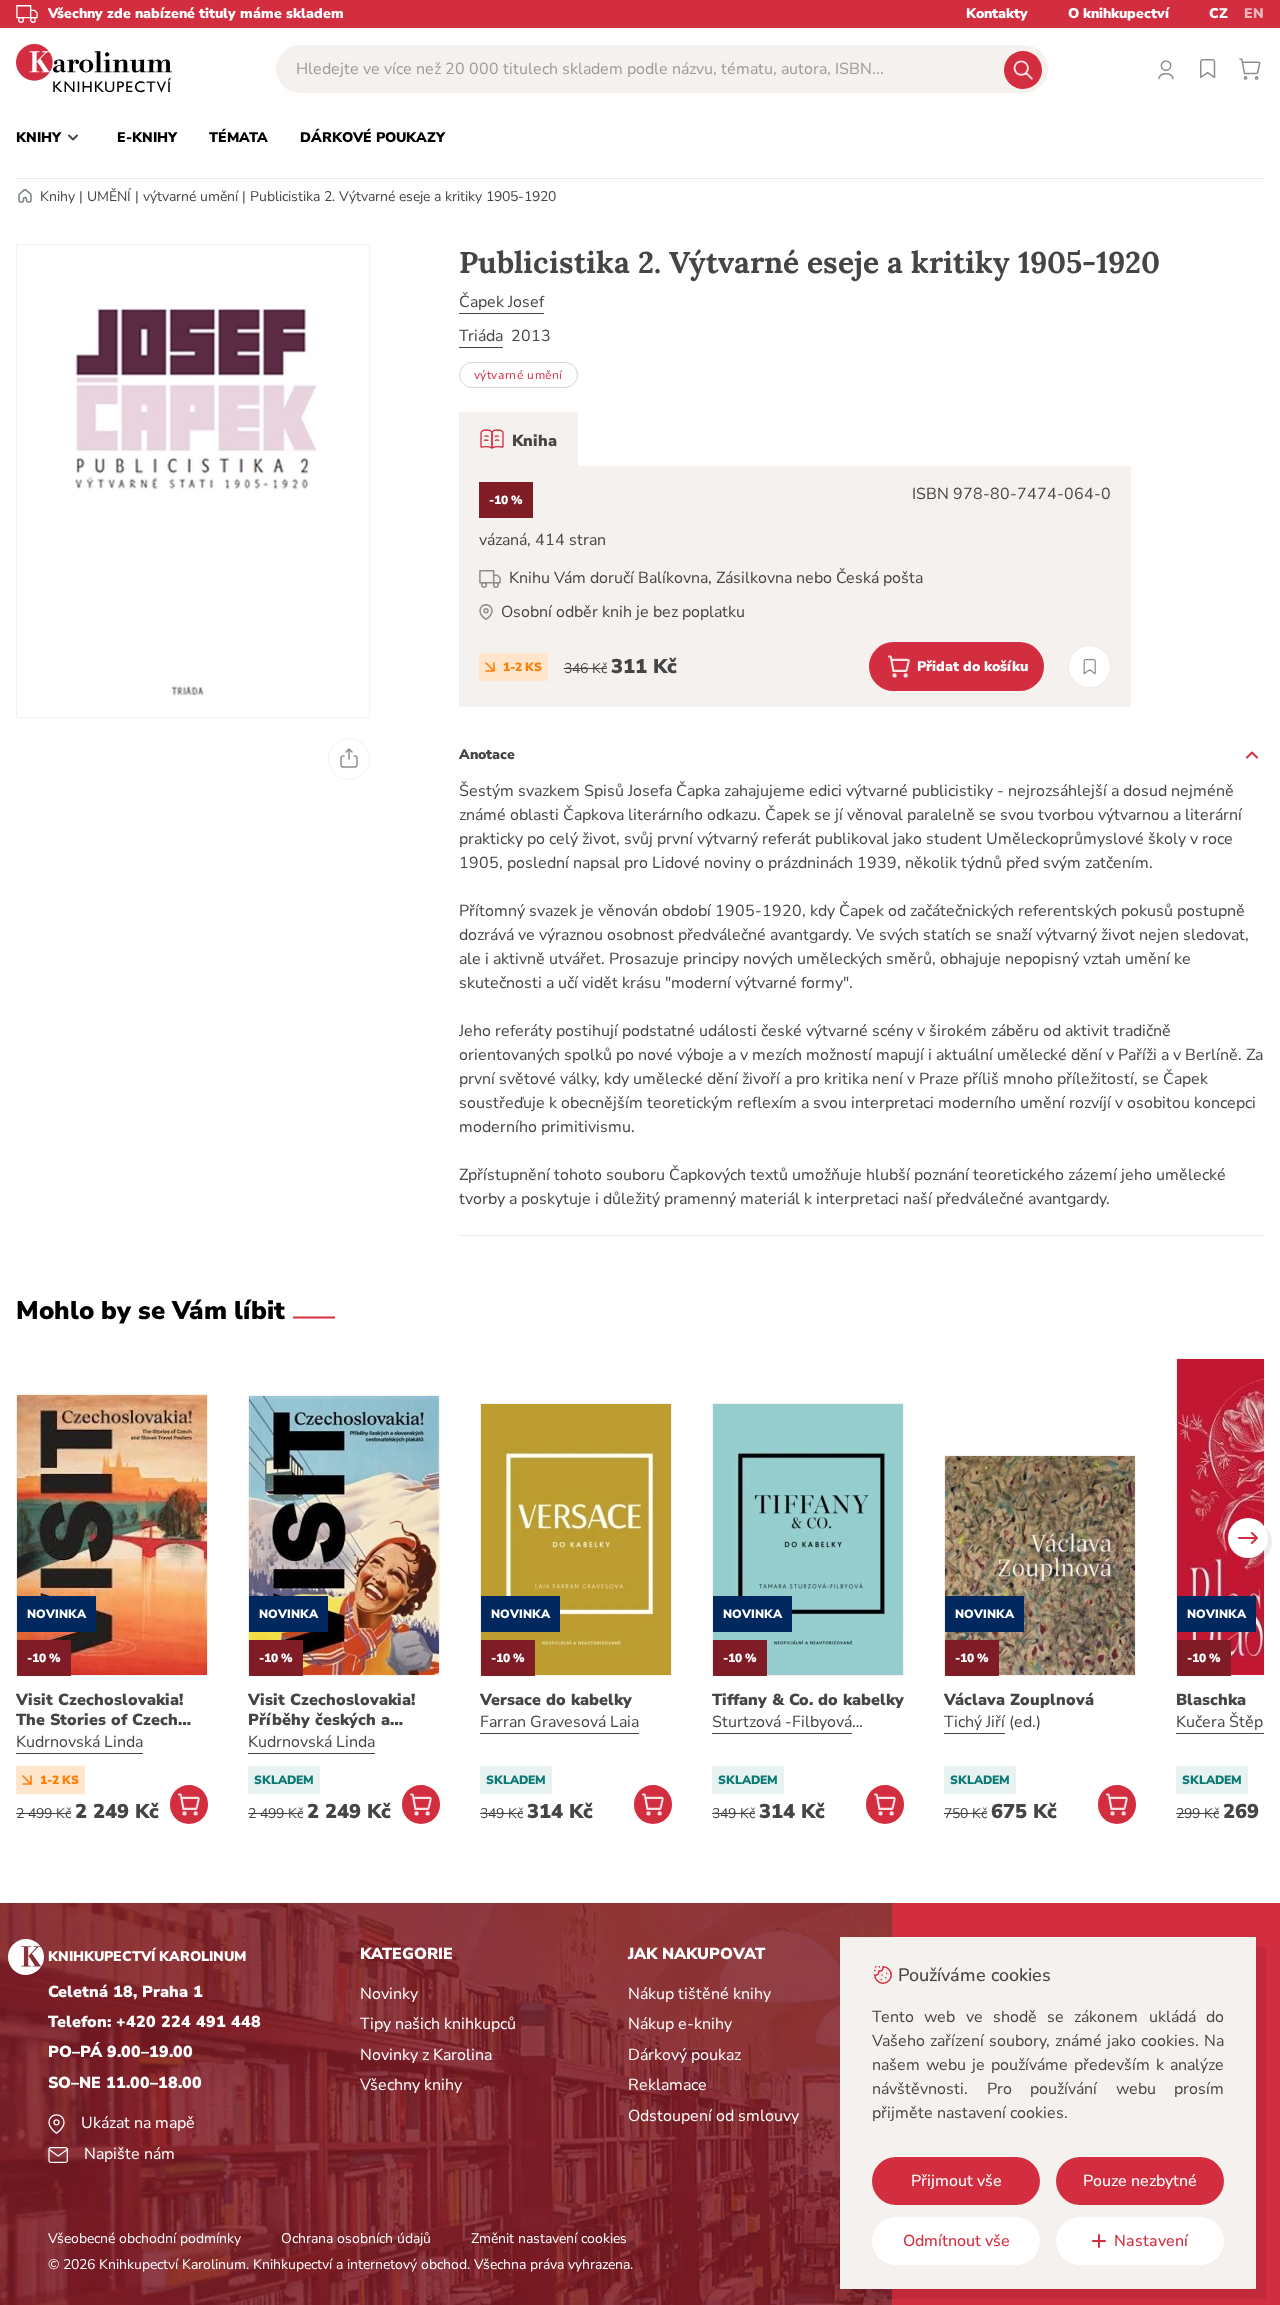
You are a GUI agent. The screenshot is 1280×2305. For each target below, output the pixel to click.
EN (1254, 13)
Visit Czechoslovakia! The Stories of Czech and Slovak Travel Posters (99, 1710)
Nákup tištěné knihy (699, 1994)
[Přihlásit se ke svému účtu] (1166, 69)
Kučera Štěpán (1228, 1722)
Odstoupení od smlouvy (713, 2116)
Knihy (57, 196)
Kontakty (997, 13)
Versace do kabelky (556, 1700)
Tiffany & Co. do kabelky (808, 1700)
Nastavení (1151, 2241)
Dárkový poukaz (684, 2055)
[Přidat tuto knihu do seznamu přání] (1089, 666)
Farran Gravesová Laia (559, 1722)
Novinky (389, 1994)
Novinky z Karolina (426, 2055)
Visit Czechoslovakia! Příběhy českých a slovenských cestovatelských (331, 1710)
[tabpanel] (795, 586)
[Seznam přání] (1208, 69)
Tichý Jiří (974, 1722)
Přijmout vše (956, 2181)
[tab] (518, 439)
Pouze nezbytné (1140, 2181)
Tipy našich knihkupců (438, 2024)
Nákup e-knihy (680, 2024)
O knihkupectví (1118, 13)
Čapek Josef (501, 302)
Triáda (481, 336)
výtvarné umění (190, 196)
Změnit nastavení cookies (549, 2238)
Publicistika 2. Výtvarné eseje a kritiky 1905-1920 (403, 196)
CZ (1218, 13)
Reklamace (667, 2085)
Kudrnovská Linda (79, 1742)
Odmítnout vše (956, 2241)
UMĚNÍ (109, 196)
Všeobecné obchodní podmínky (144, 2238)
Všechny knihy (411, 2085)
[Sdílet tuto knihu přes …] (349, 759)
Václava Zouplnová (1019, 1700)
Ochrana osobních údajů (356, 2238)
